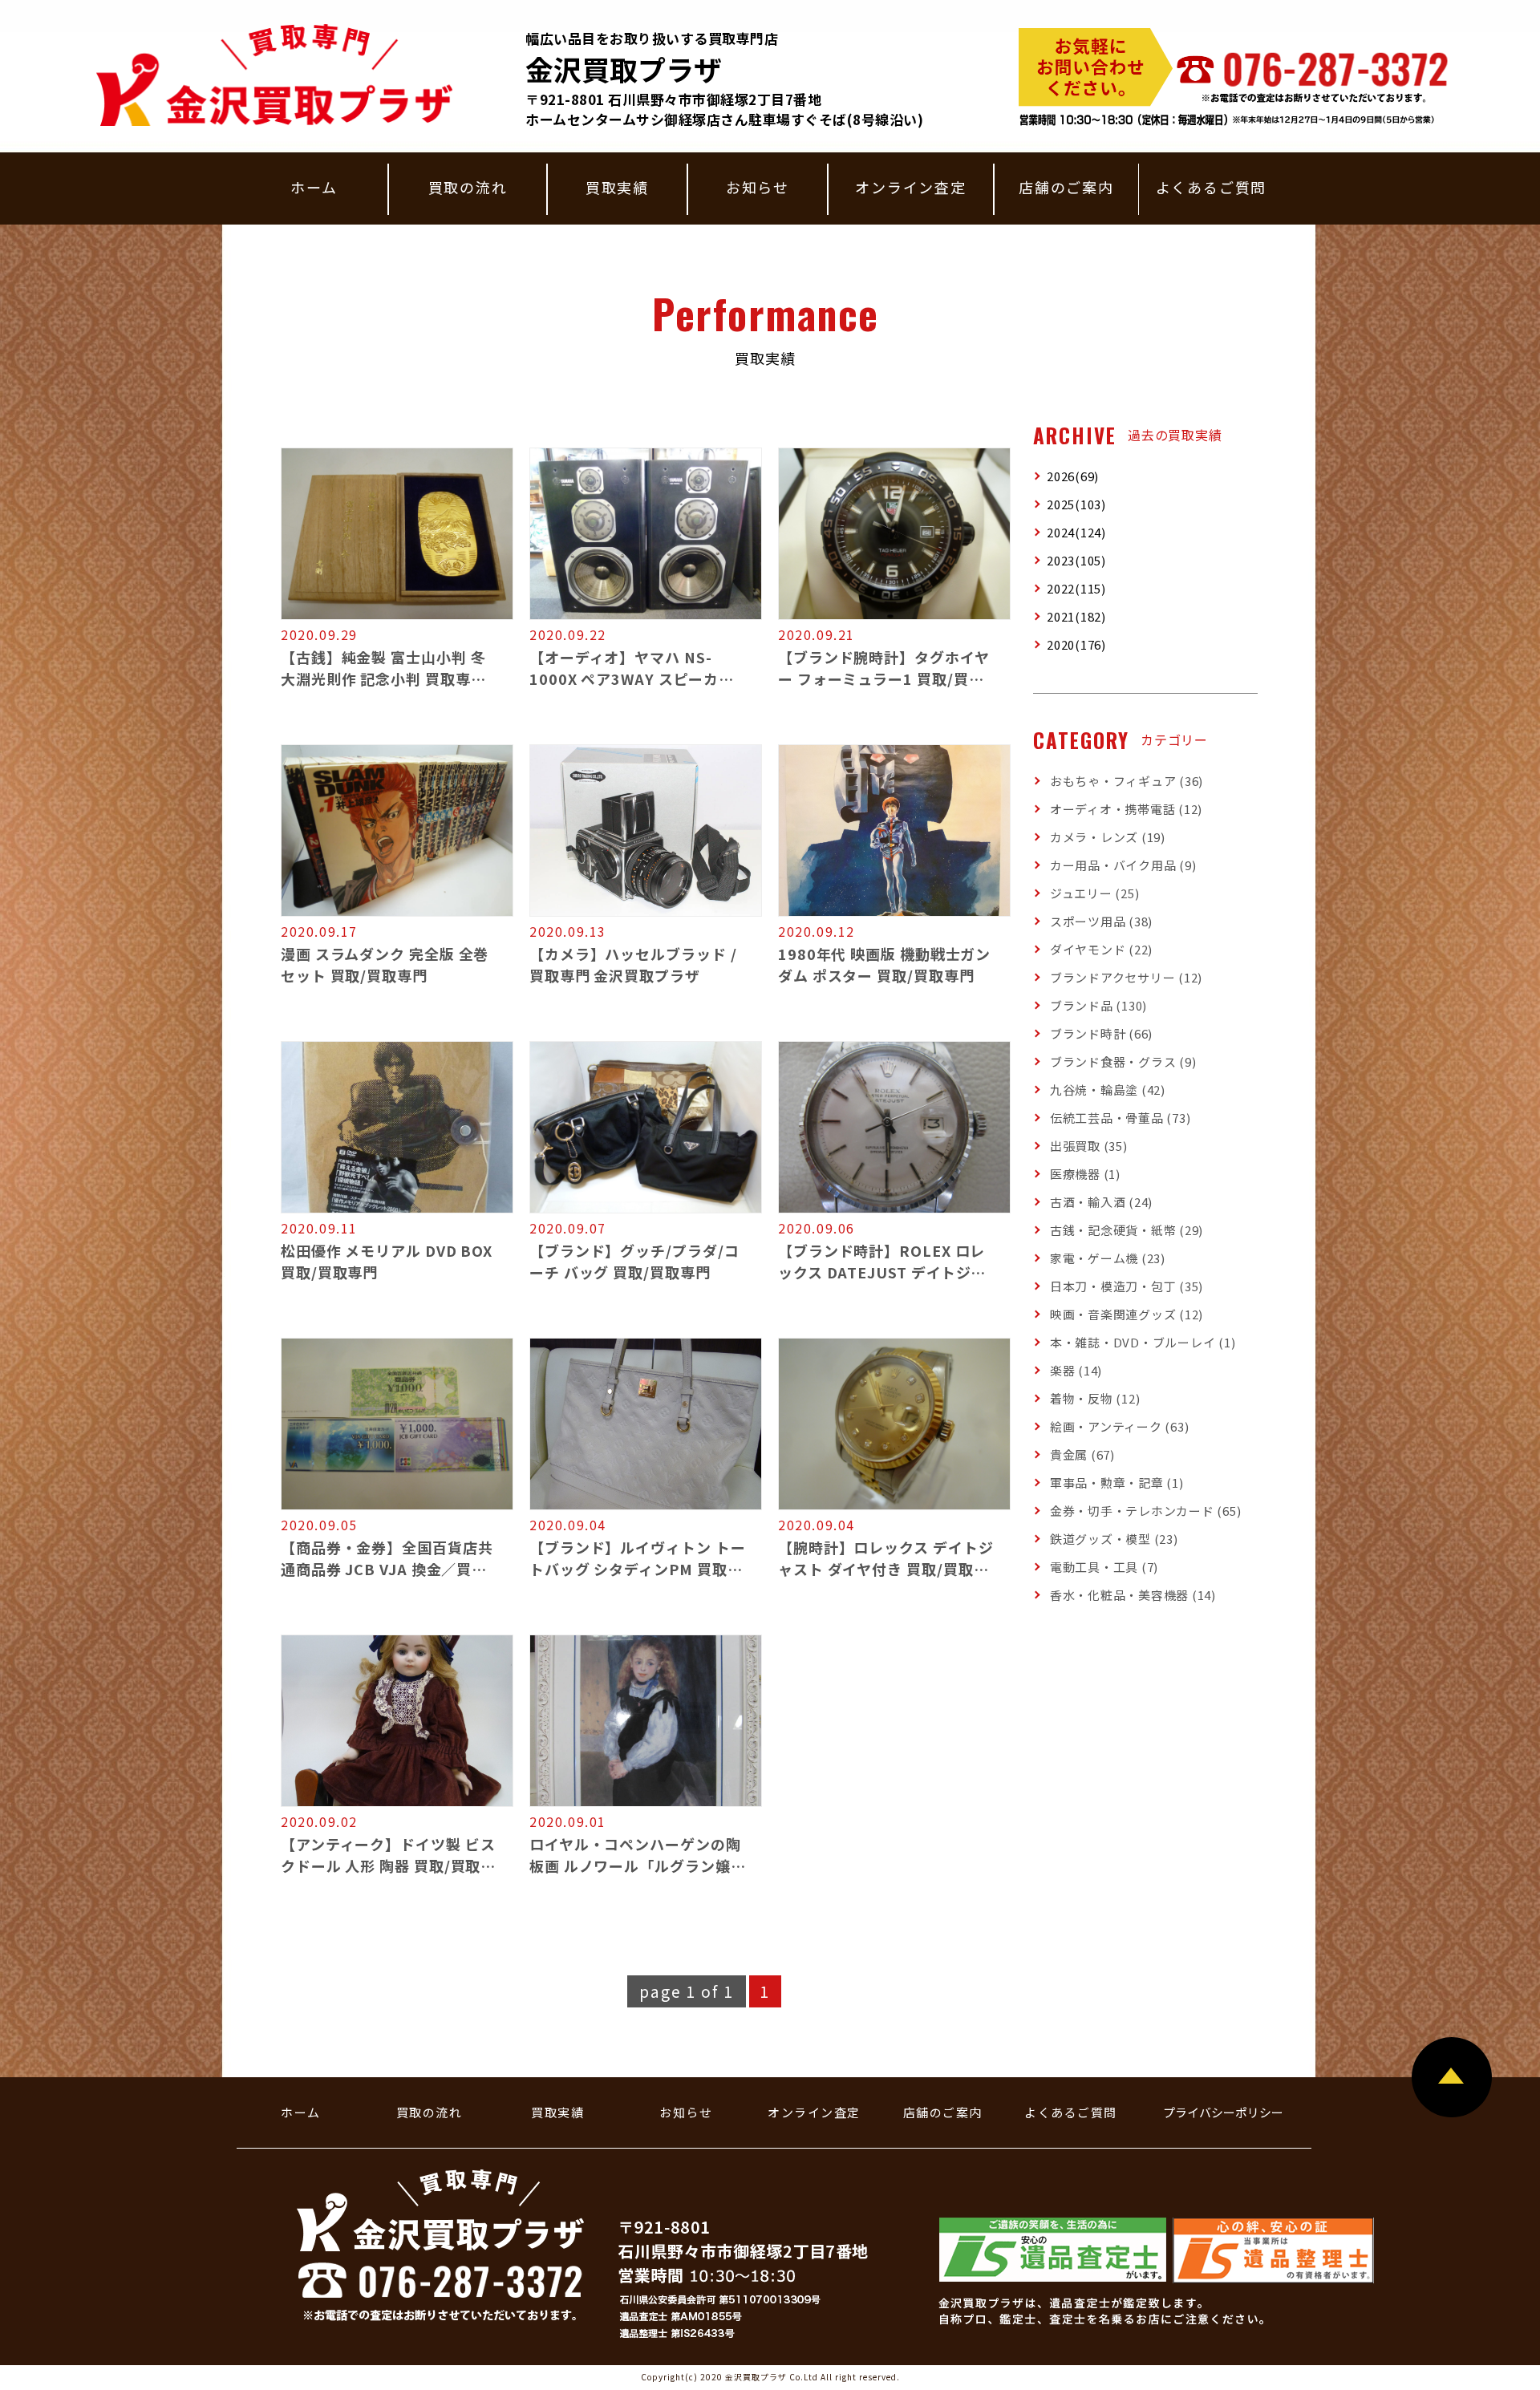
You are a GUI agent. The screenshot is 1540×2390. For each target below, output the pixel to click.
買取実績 (617, 187)
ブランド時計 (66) (1101, 1033)
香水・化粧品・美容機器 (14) (1133, 1595)
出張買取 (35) (1089, 1146)
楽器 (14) (1076, 1370)
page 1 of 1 (687, 1991)
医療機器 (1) (1085, 1174)
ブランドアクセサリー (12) (1126, 977)
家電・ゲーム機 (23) (1108, 1258)
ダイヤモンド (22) (1101, 949)
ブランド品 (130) (1098, 1005)
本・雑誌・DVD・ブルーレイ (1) (1143, 1342)
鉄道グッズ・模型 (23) (1114, 1539)
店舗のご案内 (1066, 187)
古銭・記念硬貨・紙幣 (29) (1127, 1230)
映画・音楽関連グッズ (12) (1127, 1314)
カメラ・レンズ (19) (1108, 837)
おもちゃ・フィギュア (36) (1127, 781)
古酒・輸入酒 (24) (1101, 1202)
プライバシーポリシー (1223, 2112)
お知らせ (758, 187)
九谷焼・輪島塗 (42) (1108, 1090)
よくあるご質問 (1212, 187)
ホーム (314, 187)
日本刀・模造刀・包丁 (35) (1127, 1286)
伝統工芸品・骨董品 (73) (1121, 1118)
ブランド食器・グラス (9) (1123, 1061)
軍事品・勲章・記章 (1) (1117, 1483)
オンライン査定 (911, 187)
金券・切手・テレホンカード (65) (1146, 1511)
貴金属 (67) (1082, 1454)
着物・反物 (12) (1095, 1398)
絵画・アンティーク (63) (1120, 1426)
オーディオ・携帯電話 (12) (1126, 809)
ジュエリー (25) (1095, 893)
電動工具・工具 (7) (1104, 1567)
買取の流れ (468, 187)
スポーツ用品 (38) (1101, 921)
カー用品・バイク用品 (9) (1123, 865)
